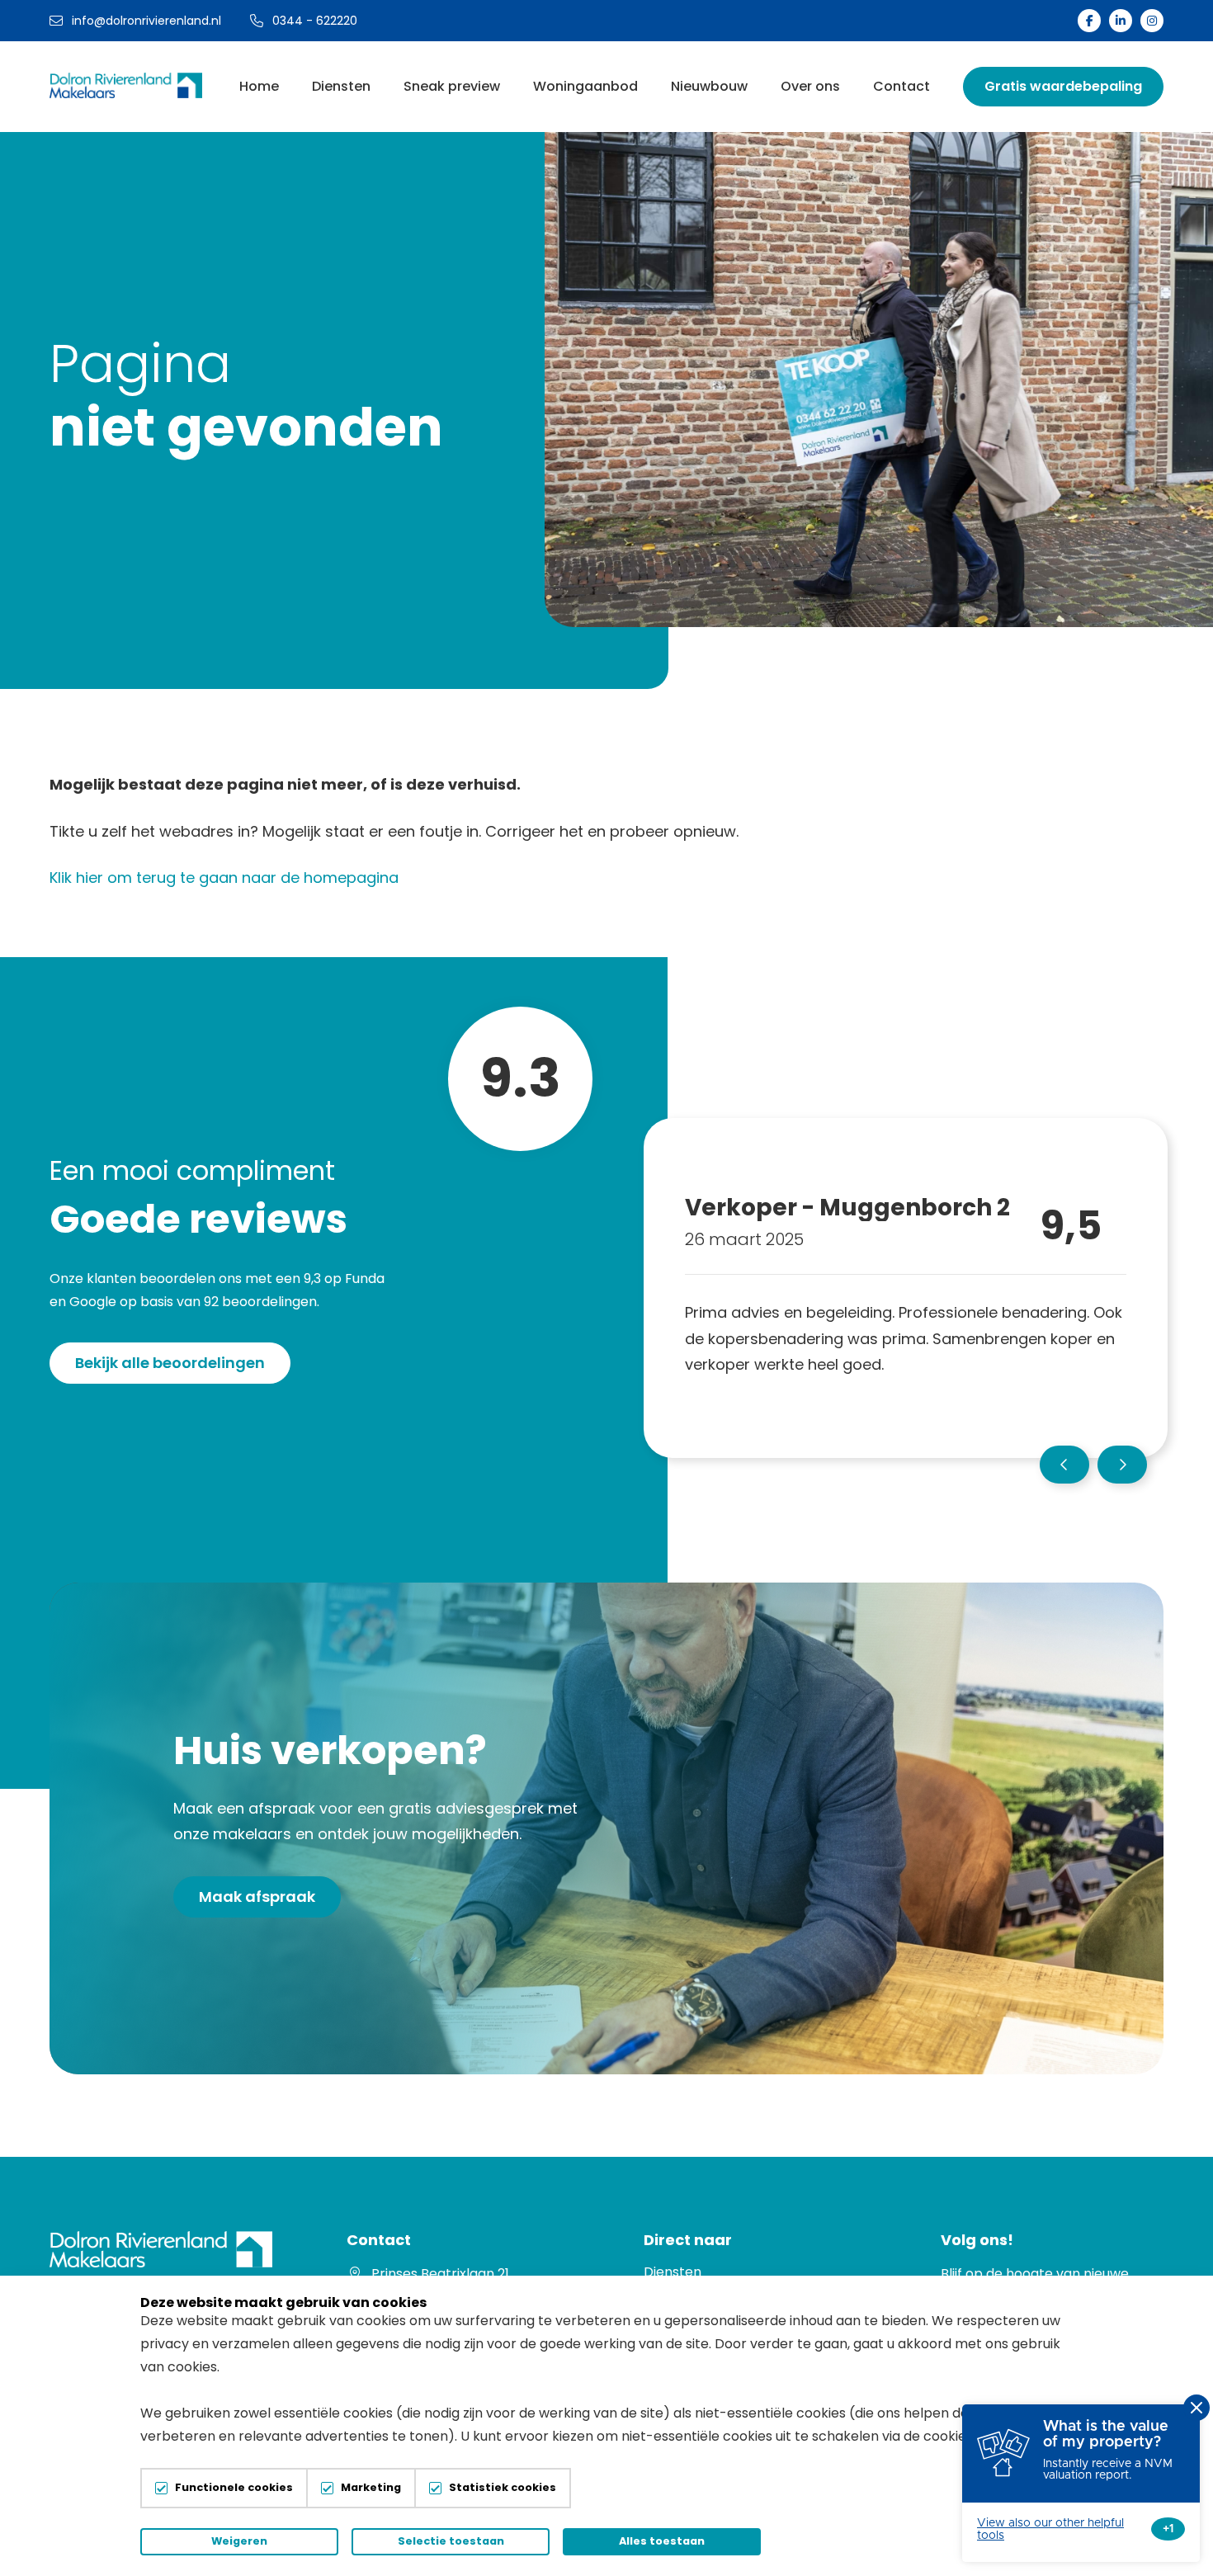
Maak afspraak (257, 1897)
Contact (901, 86)
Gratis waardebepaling (1063, 86)
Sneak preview (452, 86)
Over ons (810, 86)
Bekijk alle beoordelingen (170, 1363)
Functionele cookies (234, 2488)
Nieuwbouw (709, 86)
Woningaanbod (585, 86)
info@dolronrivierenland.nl (146, 21)
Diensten (341, 86)
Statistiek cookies (503, 2488)
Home (259, 86)
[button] (1064, 1465)
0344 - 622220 (315, 21)
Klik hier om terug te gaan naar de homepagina (224, 878)
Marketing (371, 2488)
